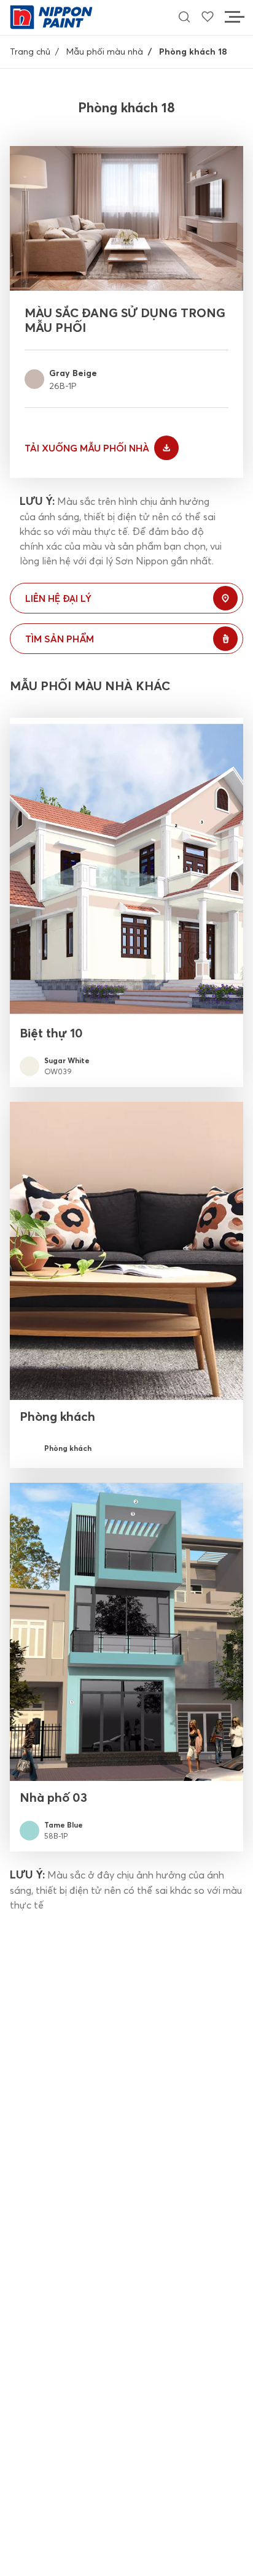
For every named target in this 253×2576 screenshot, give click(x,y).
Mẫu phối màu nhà (105, 52)
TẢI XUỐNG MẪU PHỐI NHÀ (87, 448)
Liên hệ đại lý (58, 598)
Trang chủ (30, 52)
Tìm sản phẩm (60, 639)
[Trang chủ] (51, 16)
